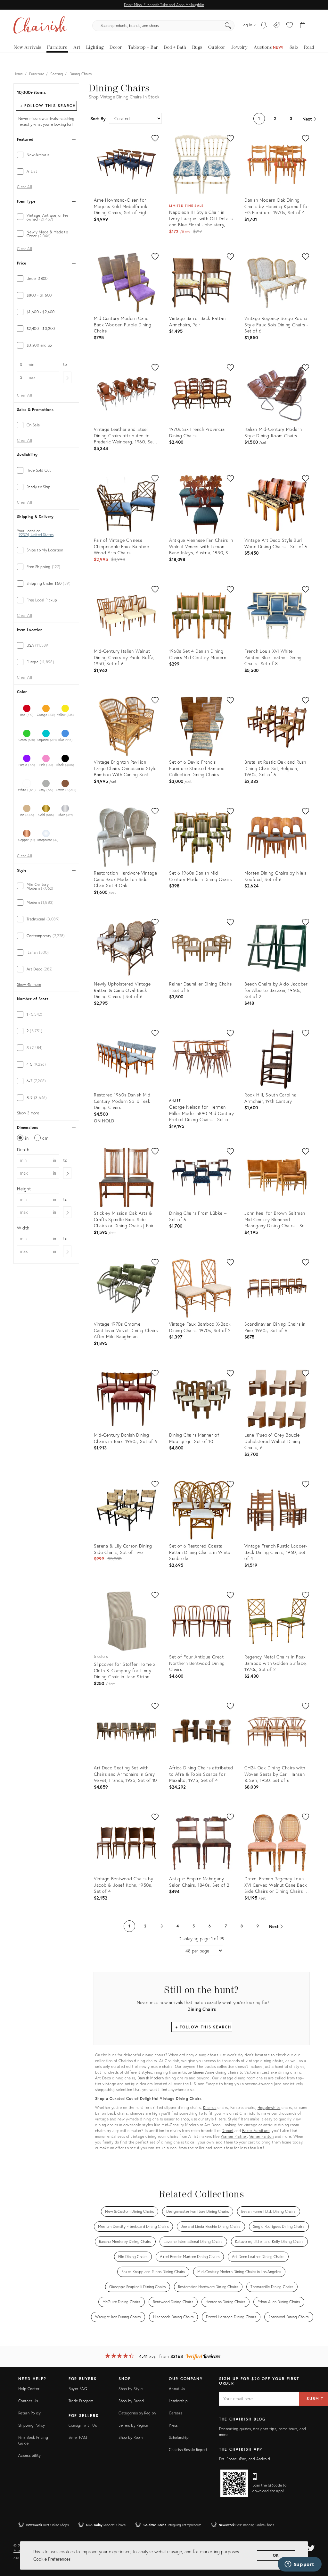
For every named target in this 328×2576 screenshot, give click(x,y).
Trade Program (81, 2401)
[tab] (46, 155)
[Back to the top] (315, 2542)
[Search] (228, 26)
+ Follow (48, 106)
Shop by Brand (131, 2401)
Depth (23, 1150)
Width (23, 1228)
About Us (177, 2389)
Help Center (29, 2389)
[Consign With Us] (277, 26)
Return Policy (30, 2413)
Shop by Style (131, 2389)
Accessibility (30, 2455)
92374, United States (36, 535)
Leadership (178, 2401)
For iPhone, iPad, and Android (245, 2459)
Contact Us (28, 2401)
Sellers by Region (133, 2425)
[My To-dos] (264, 26)
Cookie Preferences (52, 2559)
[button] (290, 26)
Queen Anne (204, 2072)
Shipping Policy (32, 2425)
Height (24, 1189)
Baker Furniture (256, 2131)
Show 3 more (28, 1113)
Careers (176, 2413)
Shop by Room (131, 2437)
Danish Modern (151, 2078)
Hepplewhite (269, 2107)
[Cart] (303, 26)
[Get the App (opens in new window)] (234, 2483)
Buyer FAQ (78, 2389)
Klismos (210, 2107)
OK (276, 2555)
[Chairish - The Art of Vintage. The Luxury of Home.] (40, 26)
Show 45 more (29, 985)
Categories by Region (137, 2413)
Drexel (227, 2131)
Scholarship (179, 2437)
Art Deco (103, 2078)
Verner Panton (262, 2136)
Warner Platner (234, 2136)
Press (173, 2425)
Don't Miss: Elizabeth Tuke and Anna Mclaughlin (164, 5)
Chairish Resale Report (188, 2450)
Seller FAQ (78, 2437)
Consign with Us (83, 2425)
